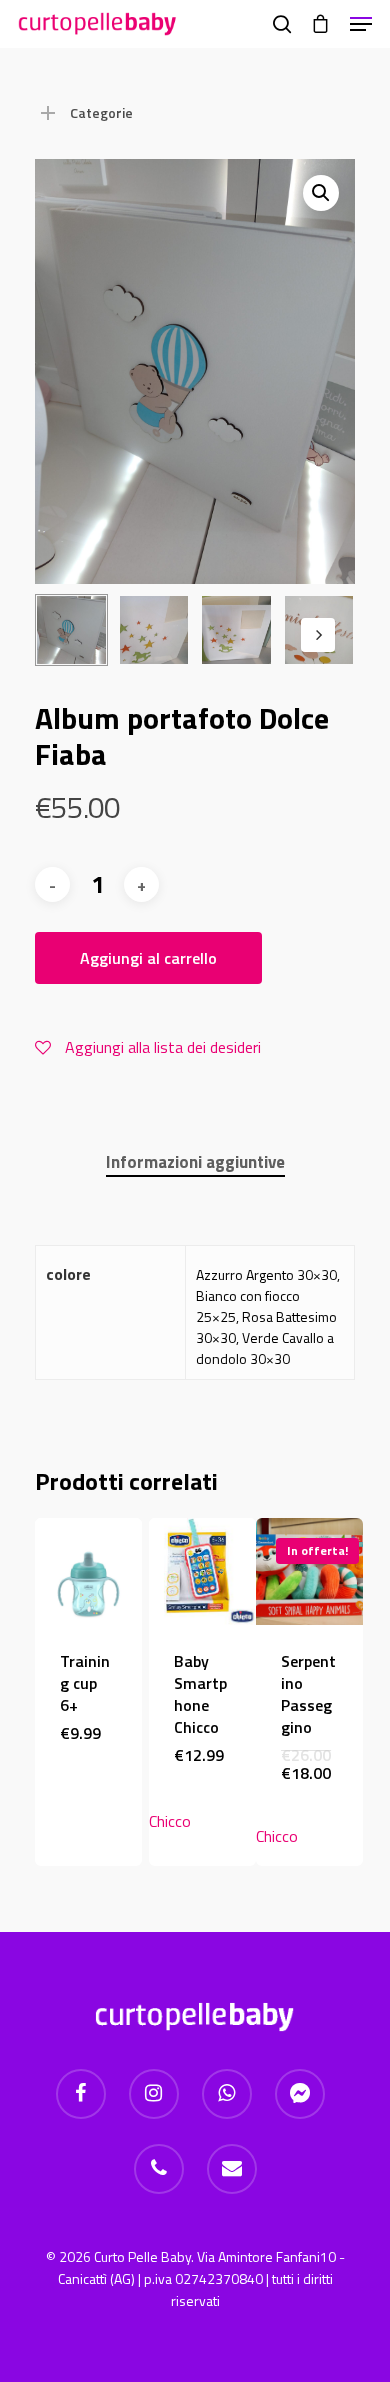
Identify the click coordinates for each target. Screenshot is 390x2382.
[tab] (195, 1162)
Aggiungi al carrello (148, 958)
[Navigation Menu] (361, 24)
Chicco (170, 1821)
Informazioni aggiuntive (195, 1162)
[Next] (318, 635)
